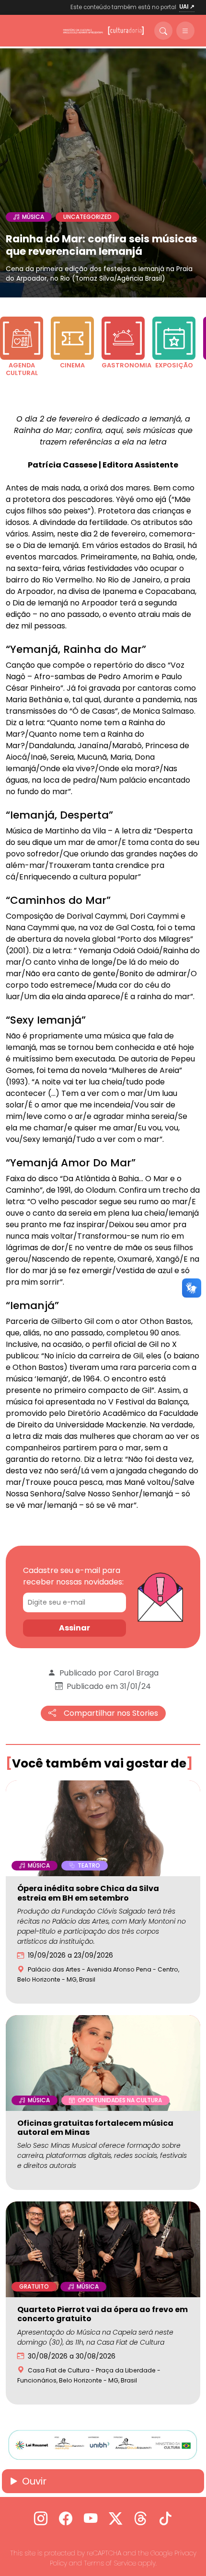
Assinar (74, 1628)
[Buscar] (163, 31)
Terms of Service (110, 2563)
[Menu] (185, 31)
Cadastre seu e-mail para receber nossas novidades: (73, 1576)
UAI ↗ (187, 7)
